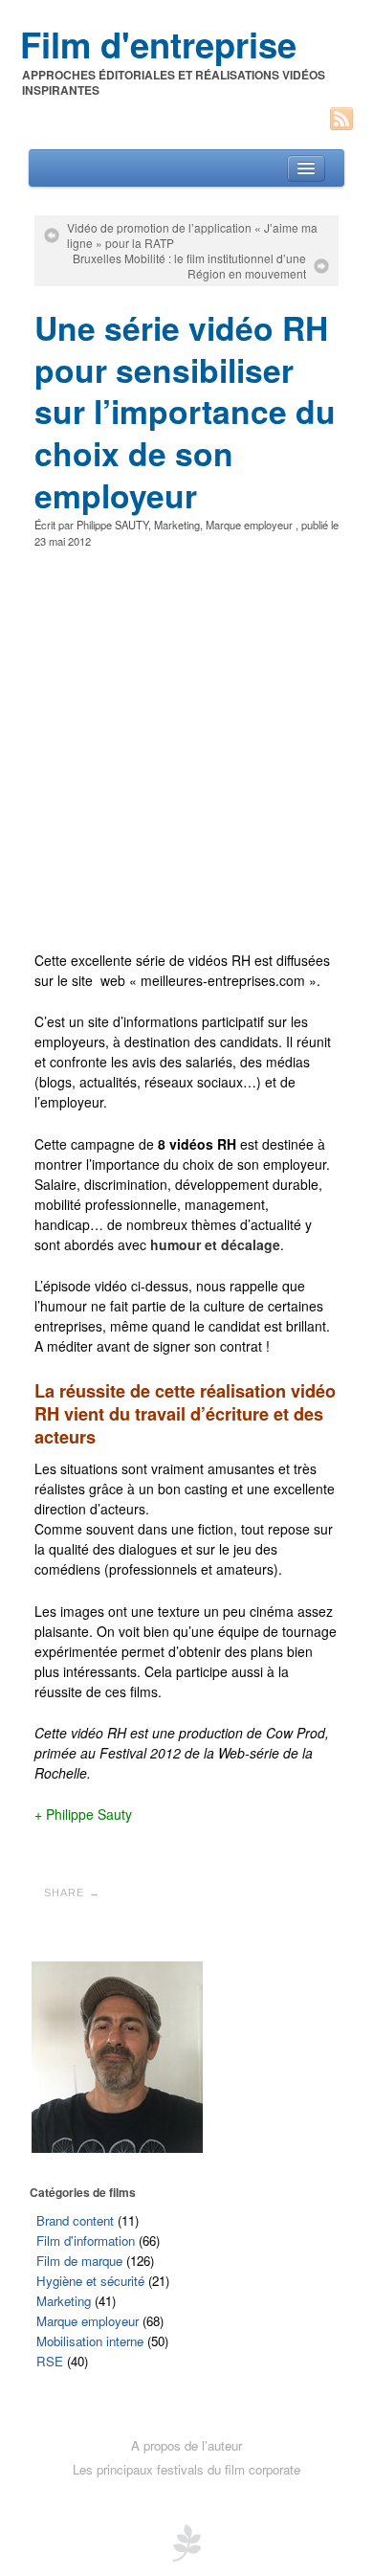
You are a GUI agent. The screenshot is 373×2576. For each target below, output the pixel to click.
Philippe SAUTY (112, 525)
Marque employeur (249, 525)
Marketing (177, 525)
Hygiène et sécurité (90, 2281)
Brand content (75, 2220)
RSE (50, 2361)
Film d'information (86, 2240)
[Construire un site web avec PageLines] (186, 2541)
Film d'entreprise (158, 44)
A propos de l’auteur (186, 2445)
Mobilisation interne (90, 2341)
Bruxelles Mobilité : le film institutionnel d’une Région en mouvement (189, 266)
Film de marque (79, 2261)
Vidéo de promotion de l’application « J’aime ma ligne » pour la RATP (192, 235)
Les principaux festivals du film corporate (186, 2469)
